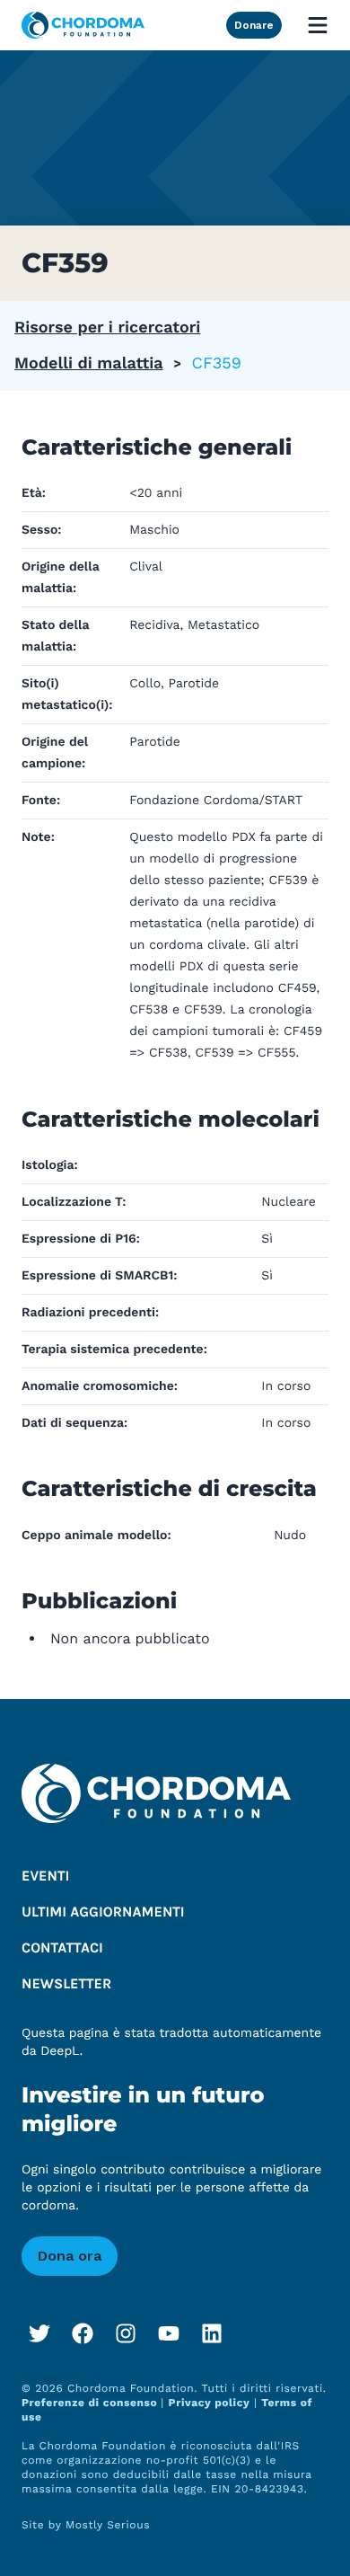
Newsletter (66, 1984)
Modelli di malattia (89, 363)
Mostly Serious (108, 2525)
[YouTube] (169, 2333)
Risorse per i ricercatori (107, 328)
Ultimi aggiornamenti (103, 1912)
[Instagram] (126, 2333)
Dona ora (70, 2256)
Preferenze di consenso (91, 2403)
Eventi (45, 1877)
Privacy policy (210, 2403)
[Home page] (83, 25)
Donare (254, 25)
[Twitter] (39, 2333)
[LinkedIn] (212, 2333)
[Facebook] (83, 2333)
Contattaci (62, 1948)
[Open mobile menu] (318, 25)
